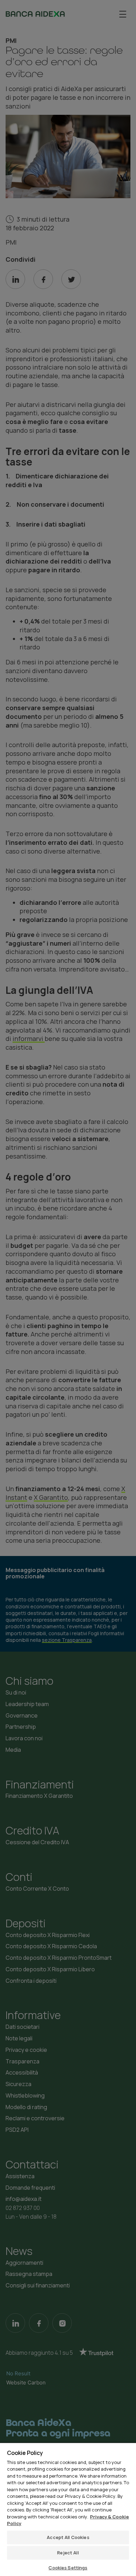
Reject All (68, 2553)
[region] (68, 2509)
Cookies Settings (68, 2568)
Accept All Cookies (68, 2537)
